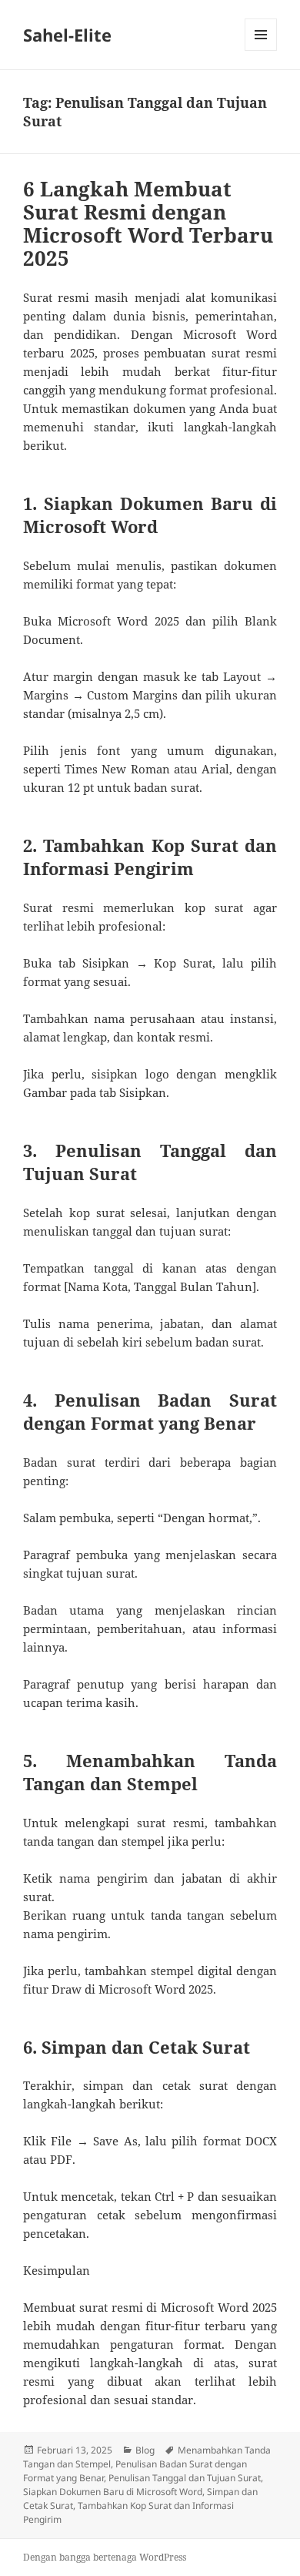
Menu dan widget (261, 50)
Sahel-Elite (67, 35)
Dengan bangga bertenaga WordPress (105, 2557)
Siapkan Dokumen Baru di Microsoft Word (113, 2492)
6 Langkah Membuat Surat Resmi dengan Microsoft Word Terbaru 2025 (148, 223)
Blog (145, 2450)
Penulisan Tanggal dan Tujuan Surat (185, 2478)
